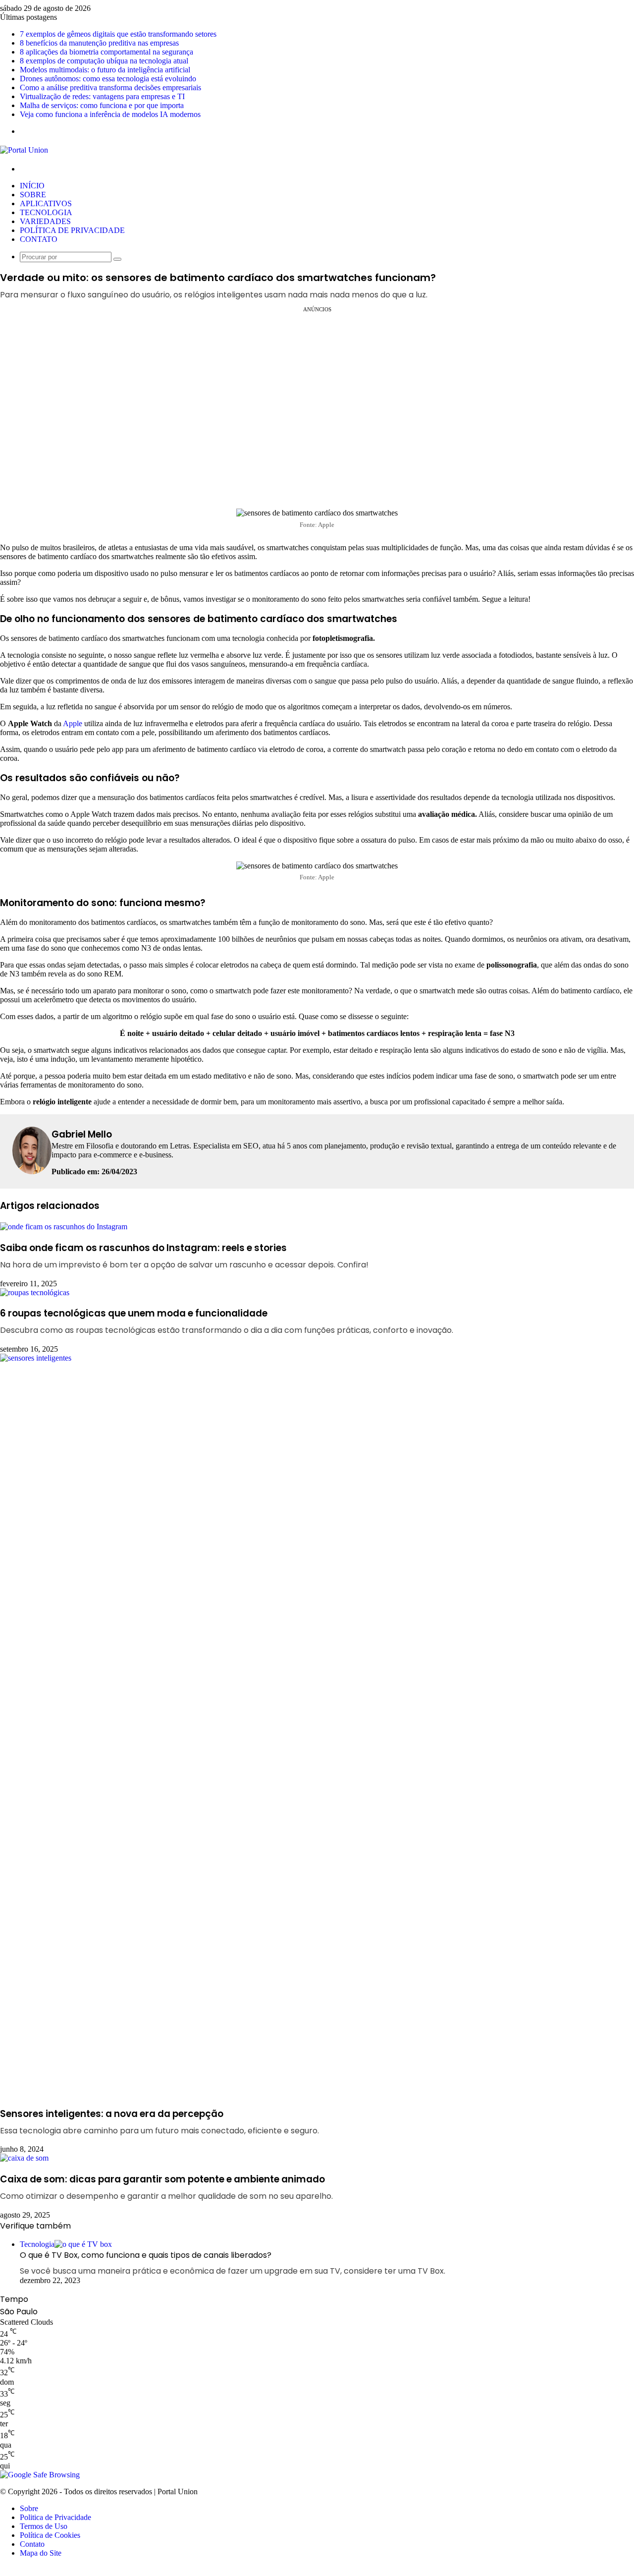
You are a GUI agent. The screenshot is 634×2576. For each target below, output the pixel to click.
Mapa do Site (41, 2553)
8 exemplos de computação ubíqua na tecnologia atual (104, 61)
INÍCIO (32, 186)
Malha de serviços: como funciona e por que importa (102, 105)
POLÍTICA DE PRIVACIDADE (72, 230)
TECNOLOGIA (46, 212)
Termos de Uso (44, 2526)
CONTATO (39, 239)
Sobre (29, 2508)
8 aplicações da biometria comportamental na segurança (106, 52)
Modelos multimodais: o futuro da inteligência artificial (105, 70)
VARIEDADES (45, 221)
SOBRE (33, 195)
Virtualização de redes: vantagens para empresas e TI (102, 96)
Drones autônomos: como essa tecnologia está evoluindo (108, 79)
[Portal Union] (24, 150)
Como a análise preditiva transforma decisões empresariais (110, 87)
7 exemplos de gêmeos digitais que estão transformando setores (118, 34)
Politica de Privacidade (55, 2517)
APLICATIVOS (46, 203)
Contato (32, 2544)
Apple (73, 723)
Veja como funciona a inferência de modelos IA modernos (110, 114)
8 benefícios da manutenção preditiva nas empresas (99, 43)
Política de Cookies (50, 2535)
